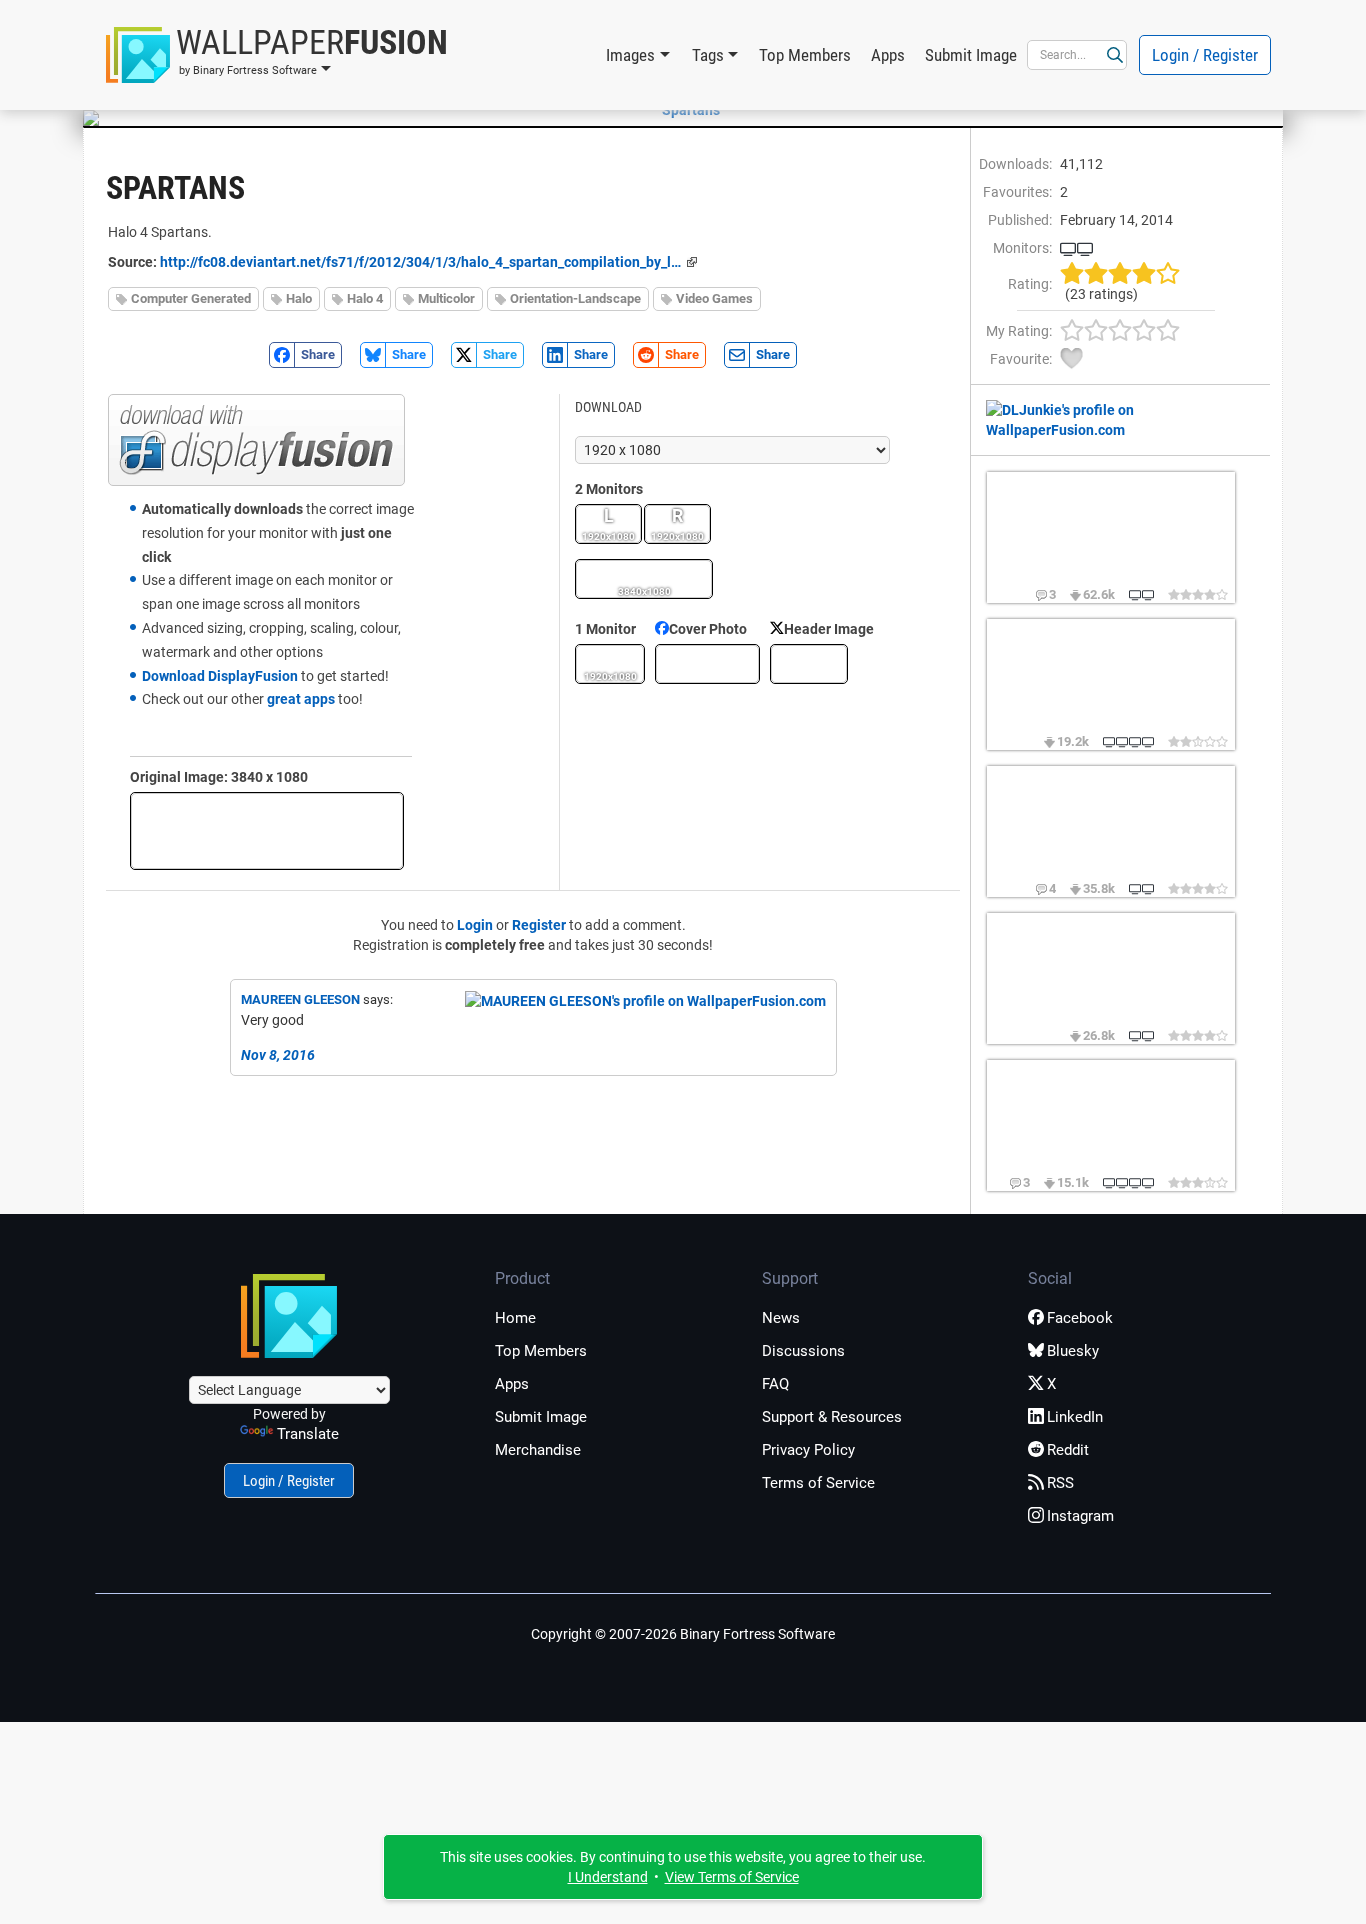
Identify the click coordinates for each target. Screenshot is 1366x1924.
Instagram (1080, 1516)
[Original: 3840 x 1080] (267, 831)
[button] (277, 55)
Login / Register (1205, 55)
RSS (1060, 1483)
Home (515, 1318)
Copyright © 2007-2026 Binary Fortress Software (683, 1634)
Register (539, 925)
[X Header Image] (809, 664)
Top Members (805, 55)
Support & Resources (832, 1417)
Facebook (1080, 1318)
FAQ (775, 1384)
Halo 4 (365, 298)
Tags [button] (708, 55)
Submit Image (971, 55)
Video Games (714, 298)
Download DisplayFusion (220, 676)
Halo (299, 298)
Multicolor (446, 298)
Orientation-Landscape (575, 298)
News (781, 1318)
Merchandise (538, 1450)
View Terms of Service (732, 1877)
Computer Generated (191, 298)
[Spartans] (683, 110)
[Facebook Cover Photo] (707, 664)
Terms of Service (818, 1483)
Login (475, 925)
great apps (301, 699)
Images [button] (630, 55)
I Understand (608, 1877)
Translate (308, 1434)
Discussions (803, 1351)
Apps (888, 55)
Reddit (1068, 1450)
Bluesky (1073, 1351)
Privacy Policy (808, 1450)
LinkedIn (1075, 1417)
